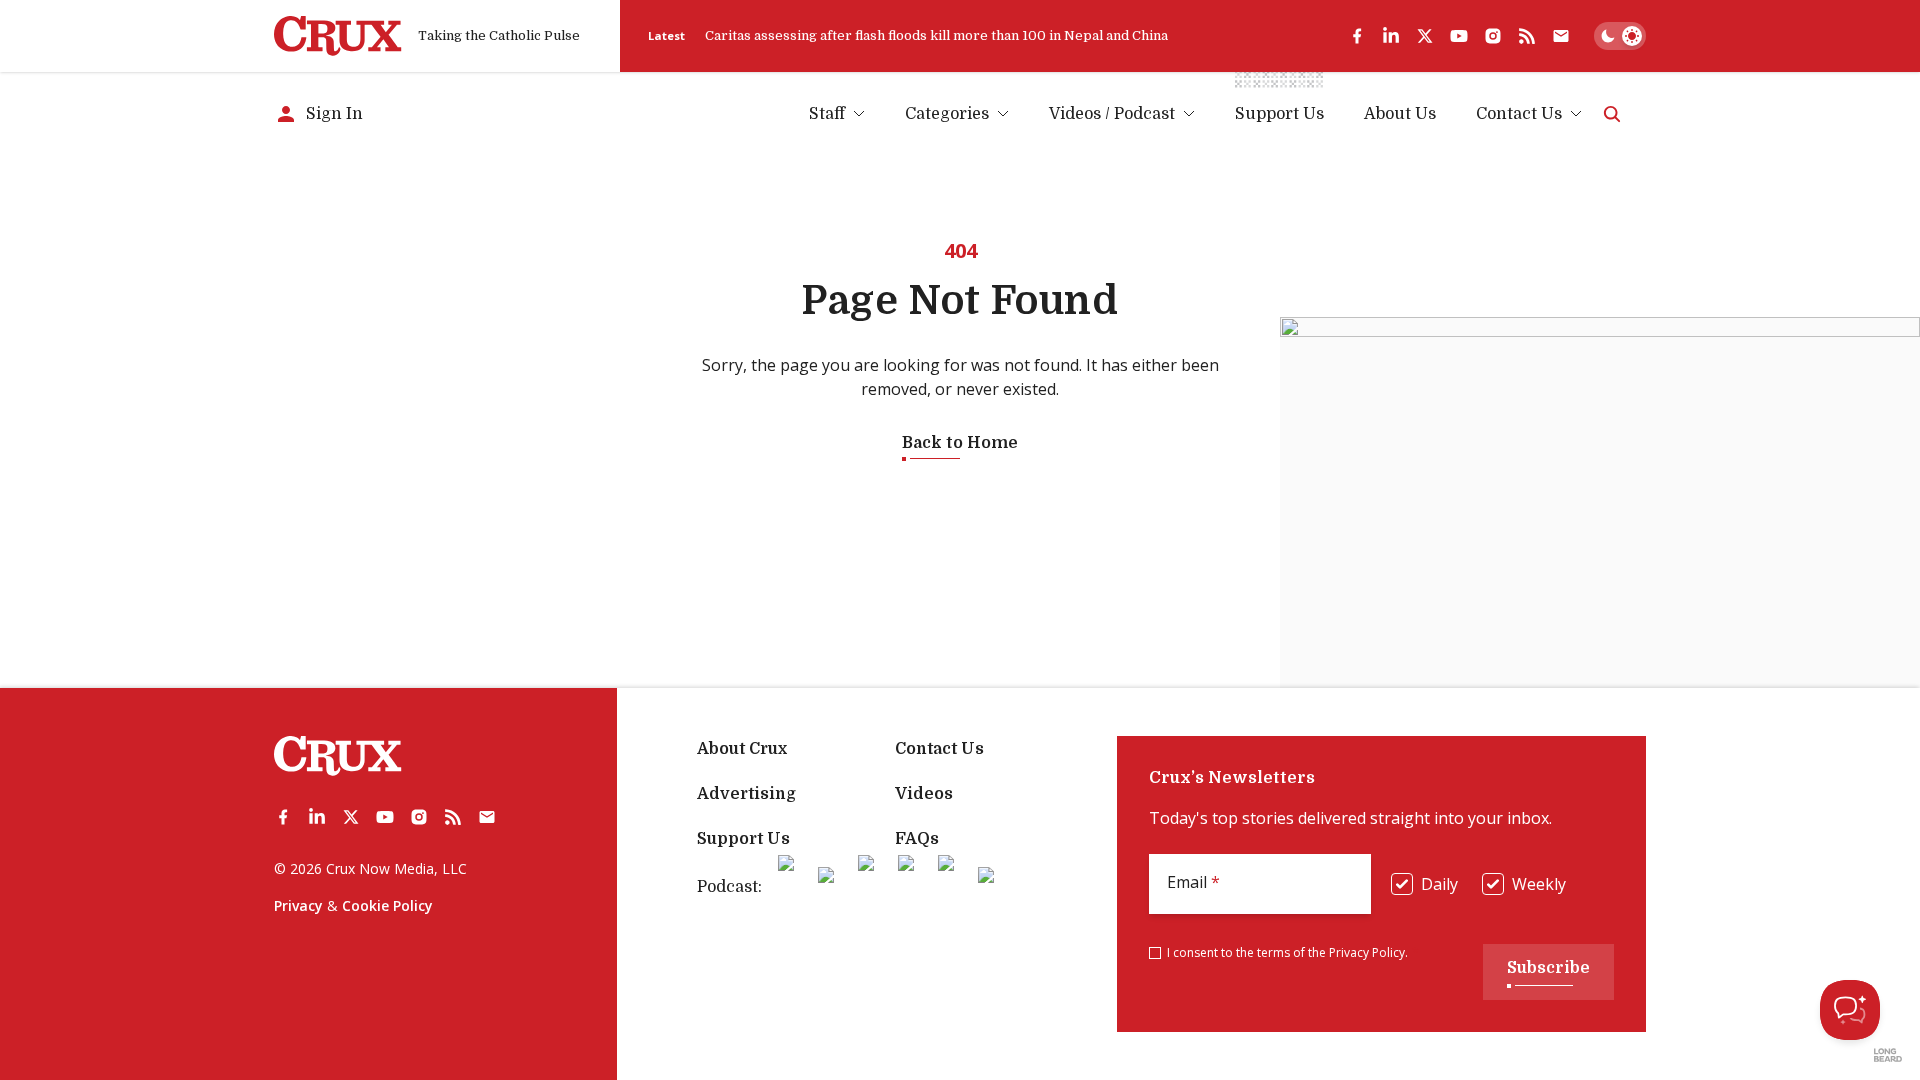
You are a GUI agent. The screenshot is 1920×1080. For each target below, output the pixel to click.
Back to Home (960, 443)
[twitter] (1425, 36)
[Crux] (338, 36)
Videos (924, 794)
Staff (827, 114)
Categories (947, 114)
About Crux (742, 749)
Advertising (746, 794)
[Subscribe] (1561, 36)
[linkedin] (1391, 36)
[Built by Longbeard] (1888, 1055)
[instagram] (1493, 36)
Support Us (743, 839)
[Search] (1612, 114)
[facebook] (1357, 36)
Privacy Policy (1367, 952)
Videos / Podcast (1112, 114)
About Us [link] (1400, 114)
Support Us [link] (1279, 114)
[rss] (1527, 36)
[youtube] (1459, 36)
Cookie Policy (387, 905)
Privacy (298, 905)
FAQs (917, 839)
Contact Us (1519, 114)
